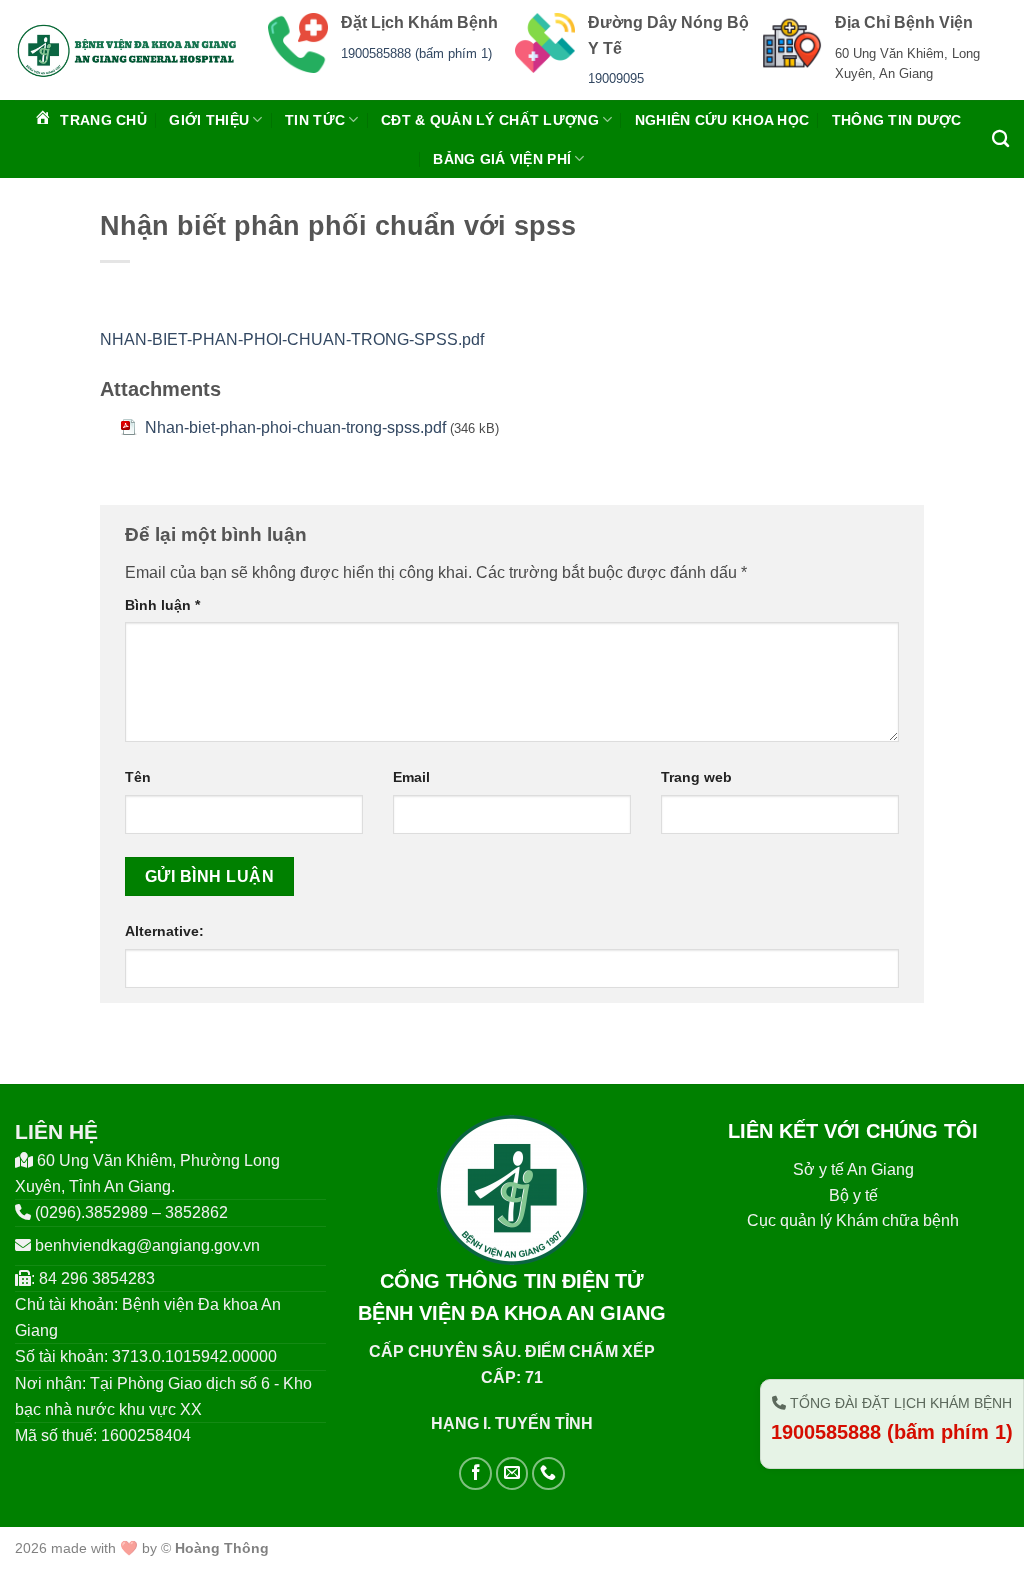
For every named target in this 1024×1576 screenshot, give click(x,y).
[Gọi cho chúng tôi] (548, 1473)
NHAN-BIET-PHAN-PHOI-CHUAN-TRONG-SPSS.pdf (292, 339)
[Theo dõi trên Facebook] (475, 1473)
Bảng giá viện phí (502, 159)
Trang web (696, 777)
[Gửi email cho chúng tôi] (512, 1473)
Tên (138, 777)
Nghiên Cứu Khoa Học (722, 120)
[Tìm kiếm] (1000, 139)
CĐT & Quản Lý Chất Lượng (490, 120)
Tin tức (315, 120)
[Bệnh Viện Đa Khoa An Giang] (126, 50)
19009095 (616, 78)
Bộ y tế (853, 1195)
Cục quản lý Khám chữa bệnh (853, 1220)
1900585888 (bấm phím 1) (416, 53)
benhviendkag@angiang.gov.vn (147, 1245)
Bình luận (162, 605)
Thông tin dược (897, 120)
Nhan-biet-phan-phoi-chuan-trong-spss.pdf (295, 427)
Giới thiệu (209, 120)
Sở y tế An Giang (853, 1169)
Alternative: (164, 931)
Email (411, 777)
